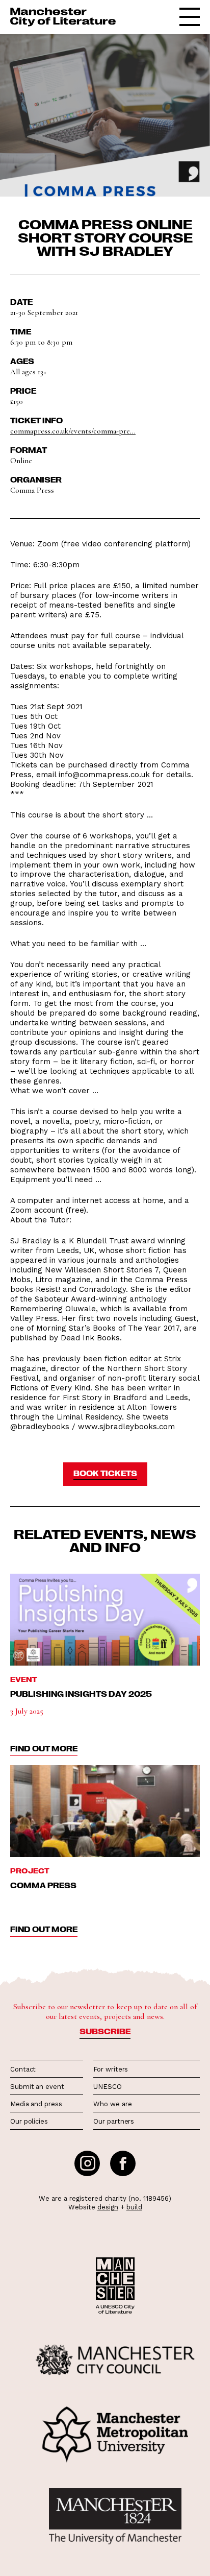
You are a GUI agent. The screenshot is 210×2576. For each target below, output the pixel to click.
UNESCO (107, 2087)
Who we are (112, 2104)
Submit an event (37, 2087)
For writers (111, 2069)
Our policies (29, 2121)
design (108, 2207)
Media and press (36, 2104)
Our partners (114, 2121)
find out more (44, 1748)
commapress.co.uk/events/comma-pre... (73, 431)
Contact (23, 2069)
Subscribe (105, 2031)
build (134, 2207)
